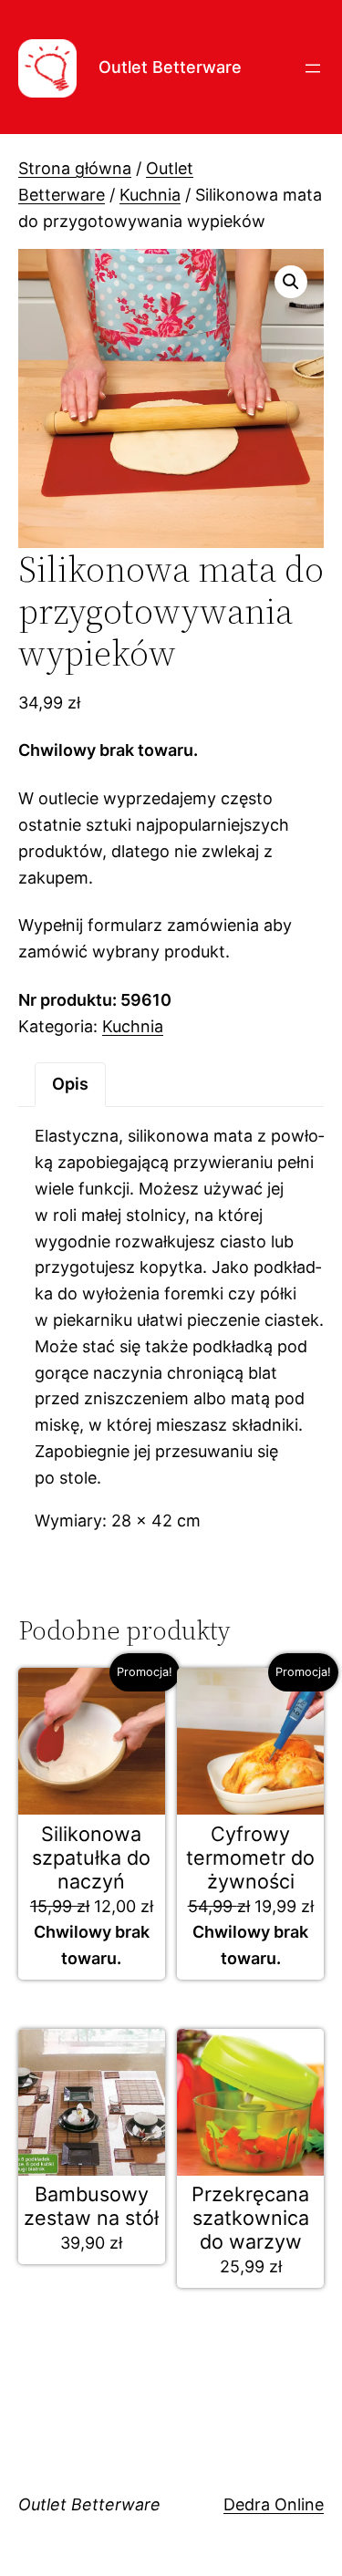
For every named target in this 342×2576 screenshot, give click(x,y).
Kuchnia (150, 195)
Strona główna (75, 168)
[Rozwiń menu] (313, 68)
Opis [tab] (70, 1084)
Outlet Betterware (170, 67)
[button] (291, 282)
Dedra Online (274, 2504)
